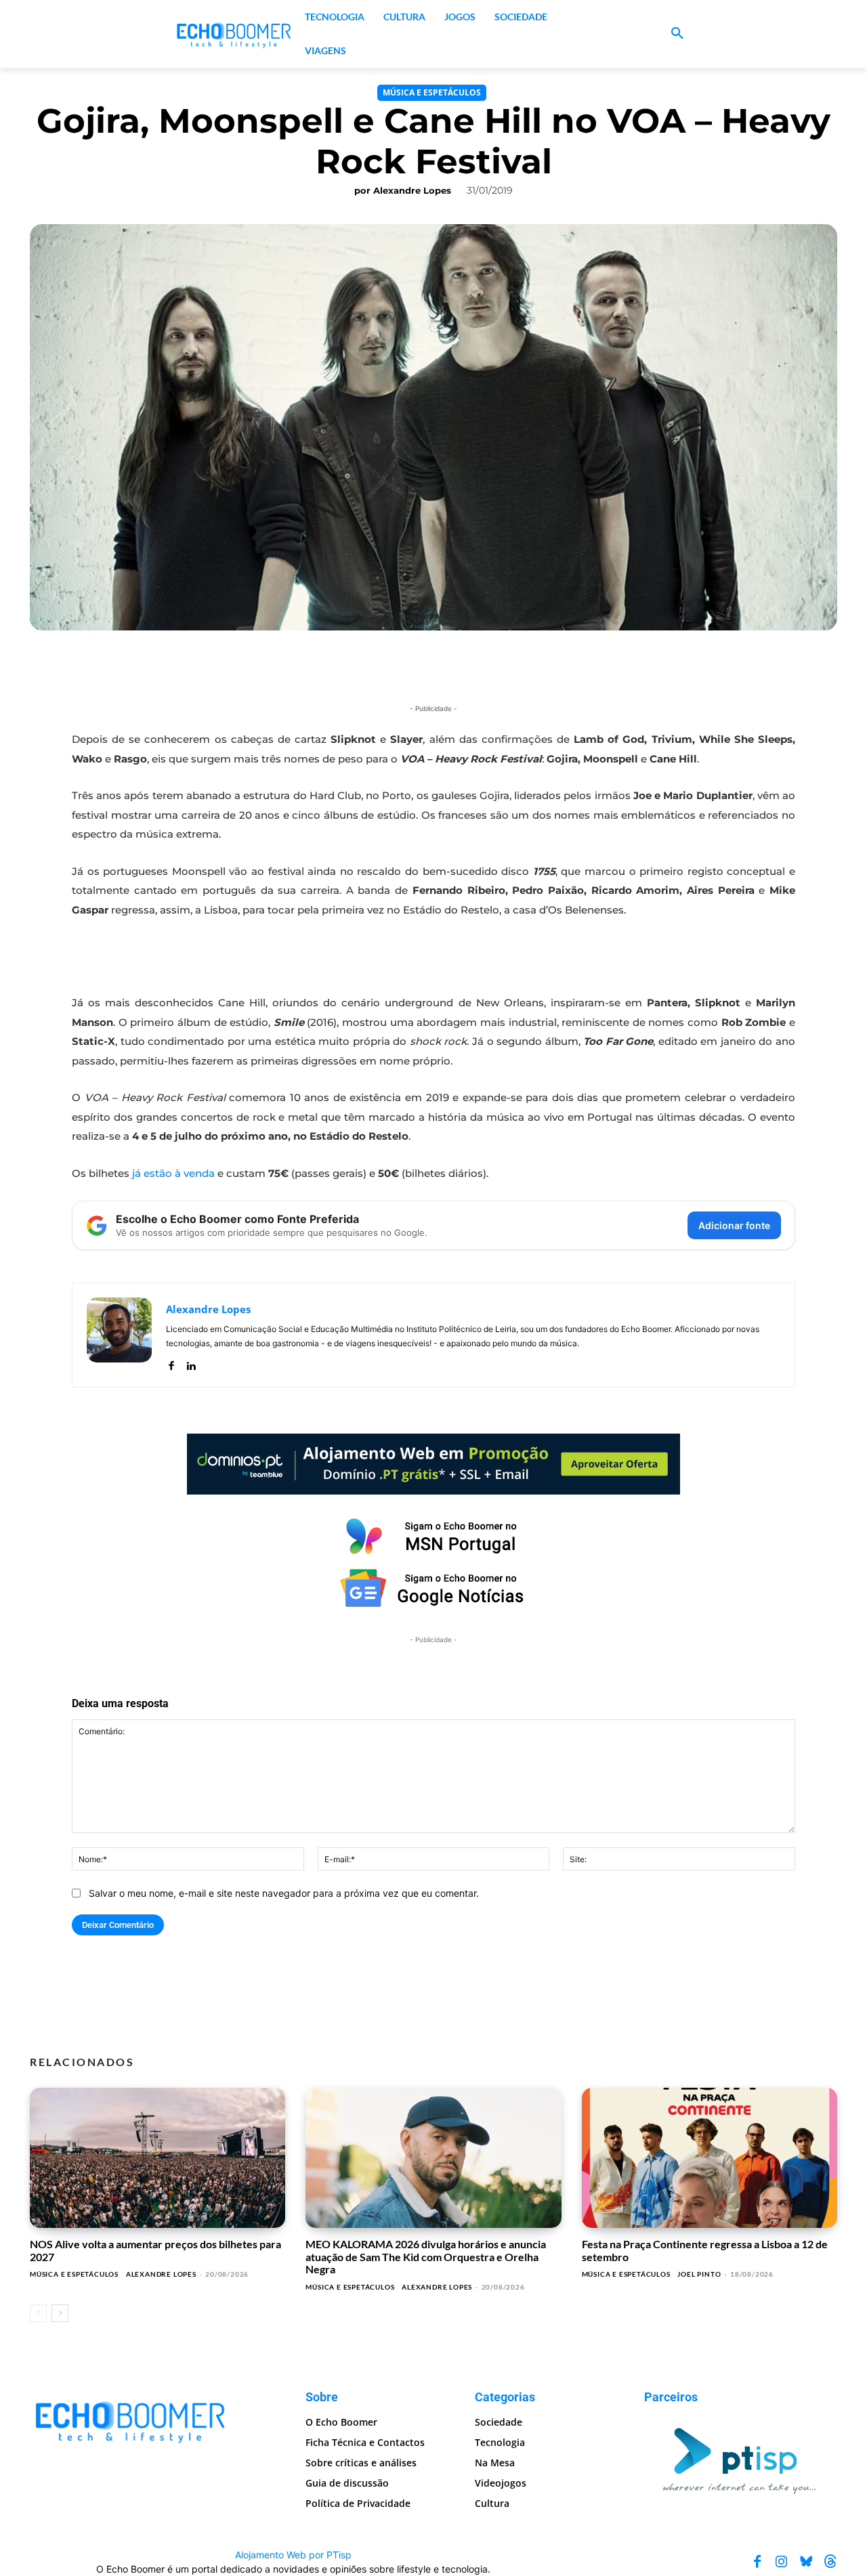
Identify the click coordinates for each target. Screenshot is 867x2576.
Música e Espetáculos (432, 92)
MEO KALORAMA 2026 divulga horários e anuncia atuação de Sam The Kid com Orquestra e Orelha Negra (426, 2256)
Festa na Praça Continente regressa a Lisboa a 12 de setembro (705, 2250)
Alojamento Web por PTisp (293, 2555)
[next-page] (60, 2313)
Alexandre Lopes (412, 190)
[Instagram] (782, 2562)
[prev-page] (38, 2313)
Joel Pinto (699, 2274)
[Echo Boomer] (234, 34)
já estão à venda (173, 1173)
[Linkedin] (191, 1363)
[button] (677, 34)
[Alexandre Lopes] (119, 1335)
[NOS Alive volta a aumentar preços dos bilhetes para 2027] (157, 2158)
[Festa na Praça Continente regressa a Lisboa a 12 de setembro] (710, 2158)
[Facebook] (171, 1363)
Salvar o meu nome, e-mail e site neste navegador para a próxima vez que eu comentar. (284, 1893)
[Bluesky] (806, 2562)
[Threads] (830, 2562)
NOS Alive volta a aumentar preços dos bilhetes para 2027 (155, 2250)
